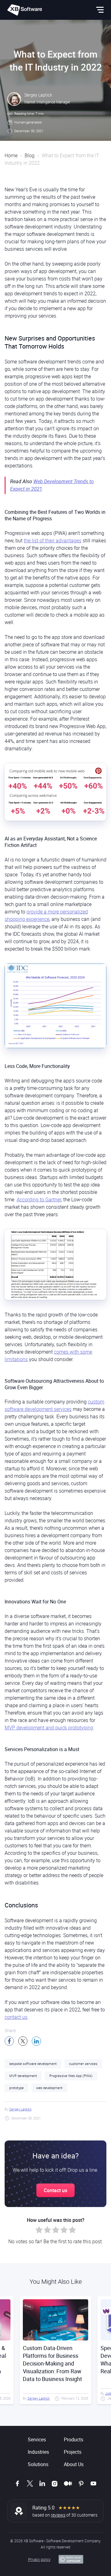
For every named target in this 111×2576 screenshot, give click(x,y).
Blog (30, 155)
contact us (16, 2017)
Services (37, 2439)
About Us (74, 2464)
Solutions (38, 2464)
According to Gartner (39, 1199)
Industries (38, 2452)
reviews (58, 2515)
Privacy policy (39, 2559)
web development (49, 2088)
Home (11, 155)
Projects (73, 2452)
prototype (16, 2088)
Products (74, 2439)
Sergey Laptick (20, 2109)
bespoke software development (33, 2064)
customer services (83, 2064)
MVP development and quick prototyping (49, 1728)
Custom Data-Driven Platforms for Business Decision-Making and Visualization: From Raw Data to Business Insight (52, 2363)
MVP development (23, 2076)
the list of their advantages (53, 540)
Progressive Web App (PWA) (71, 2076)
